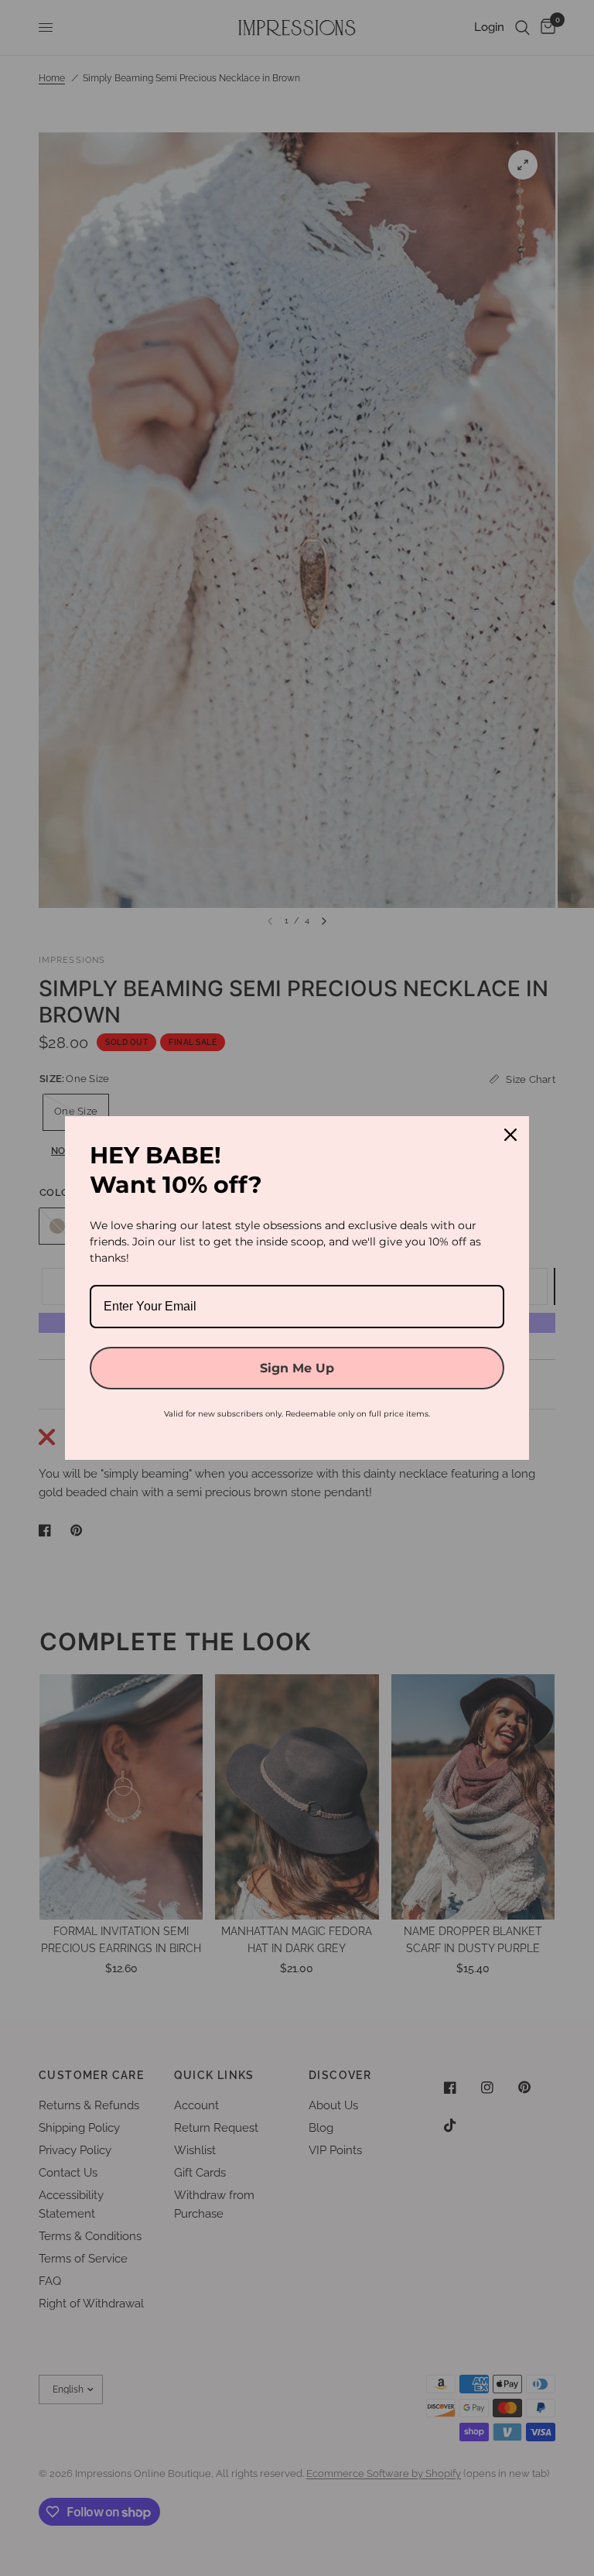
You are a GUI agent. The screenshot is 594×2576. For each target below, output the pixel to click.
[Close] (510, 1135)
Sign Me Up (297, 1368)
